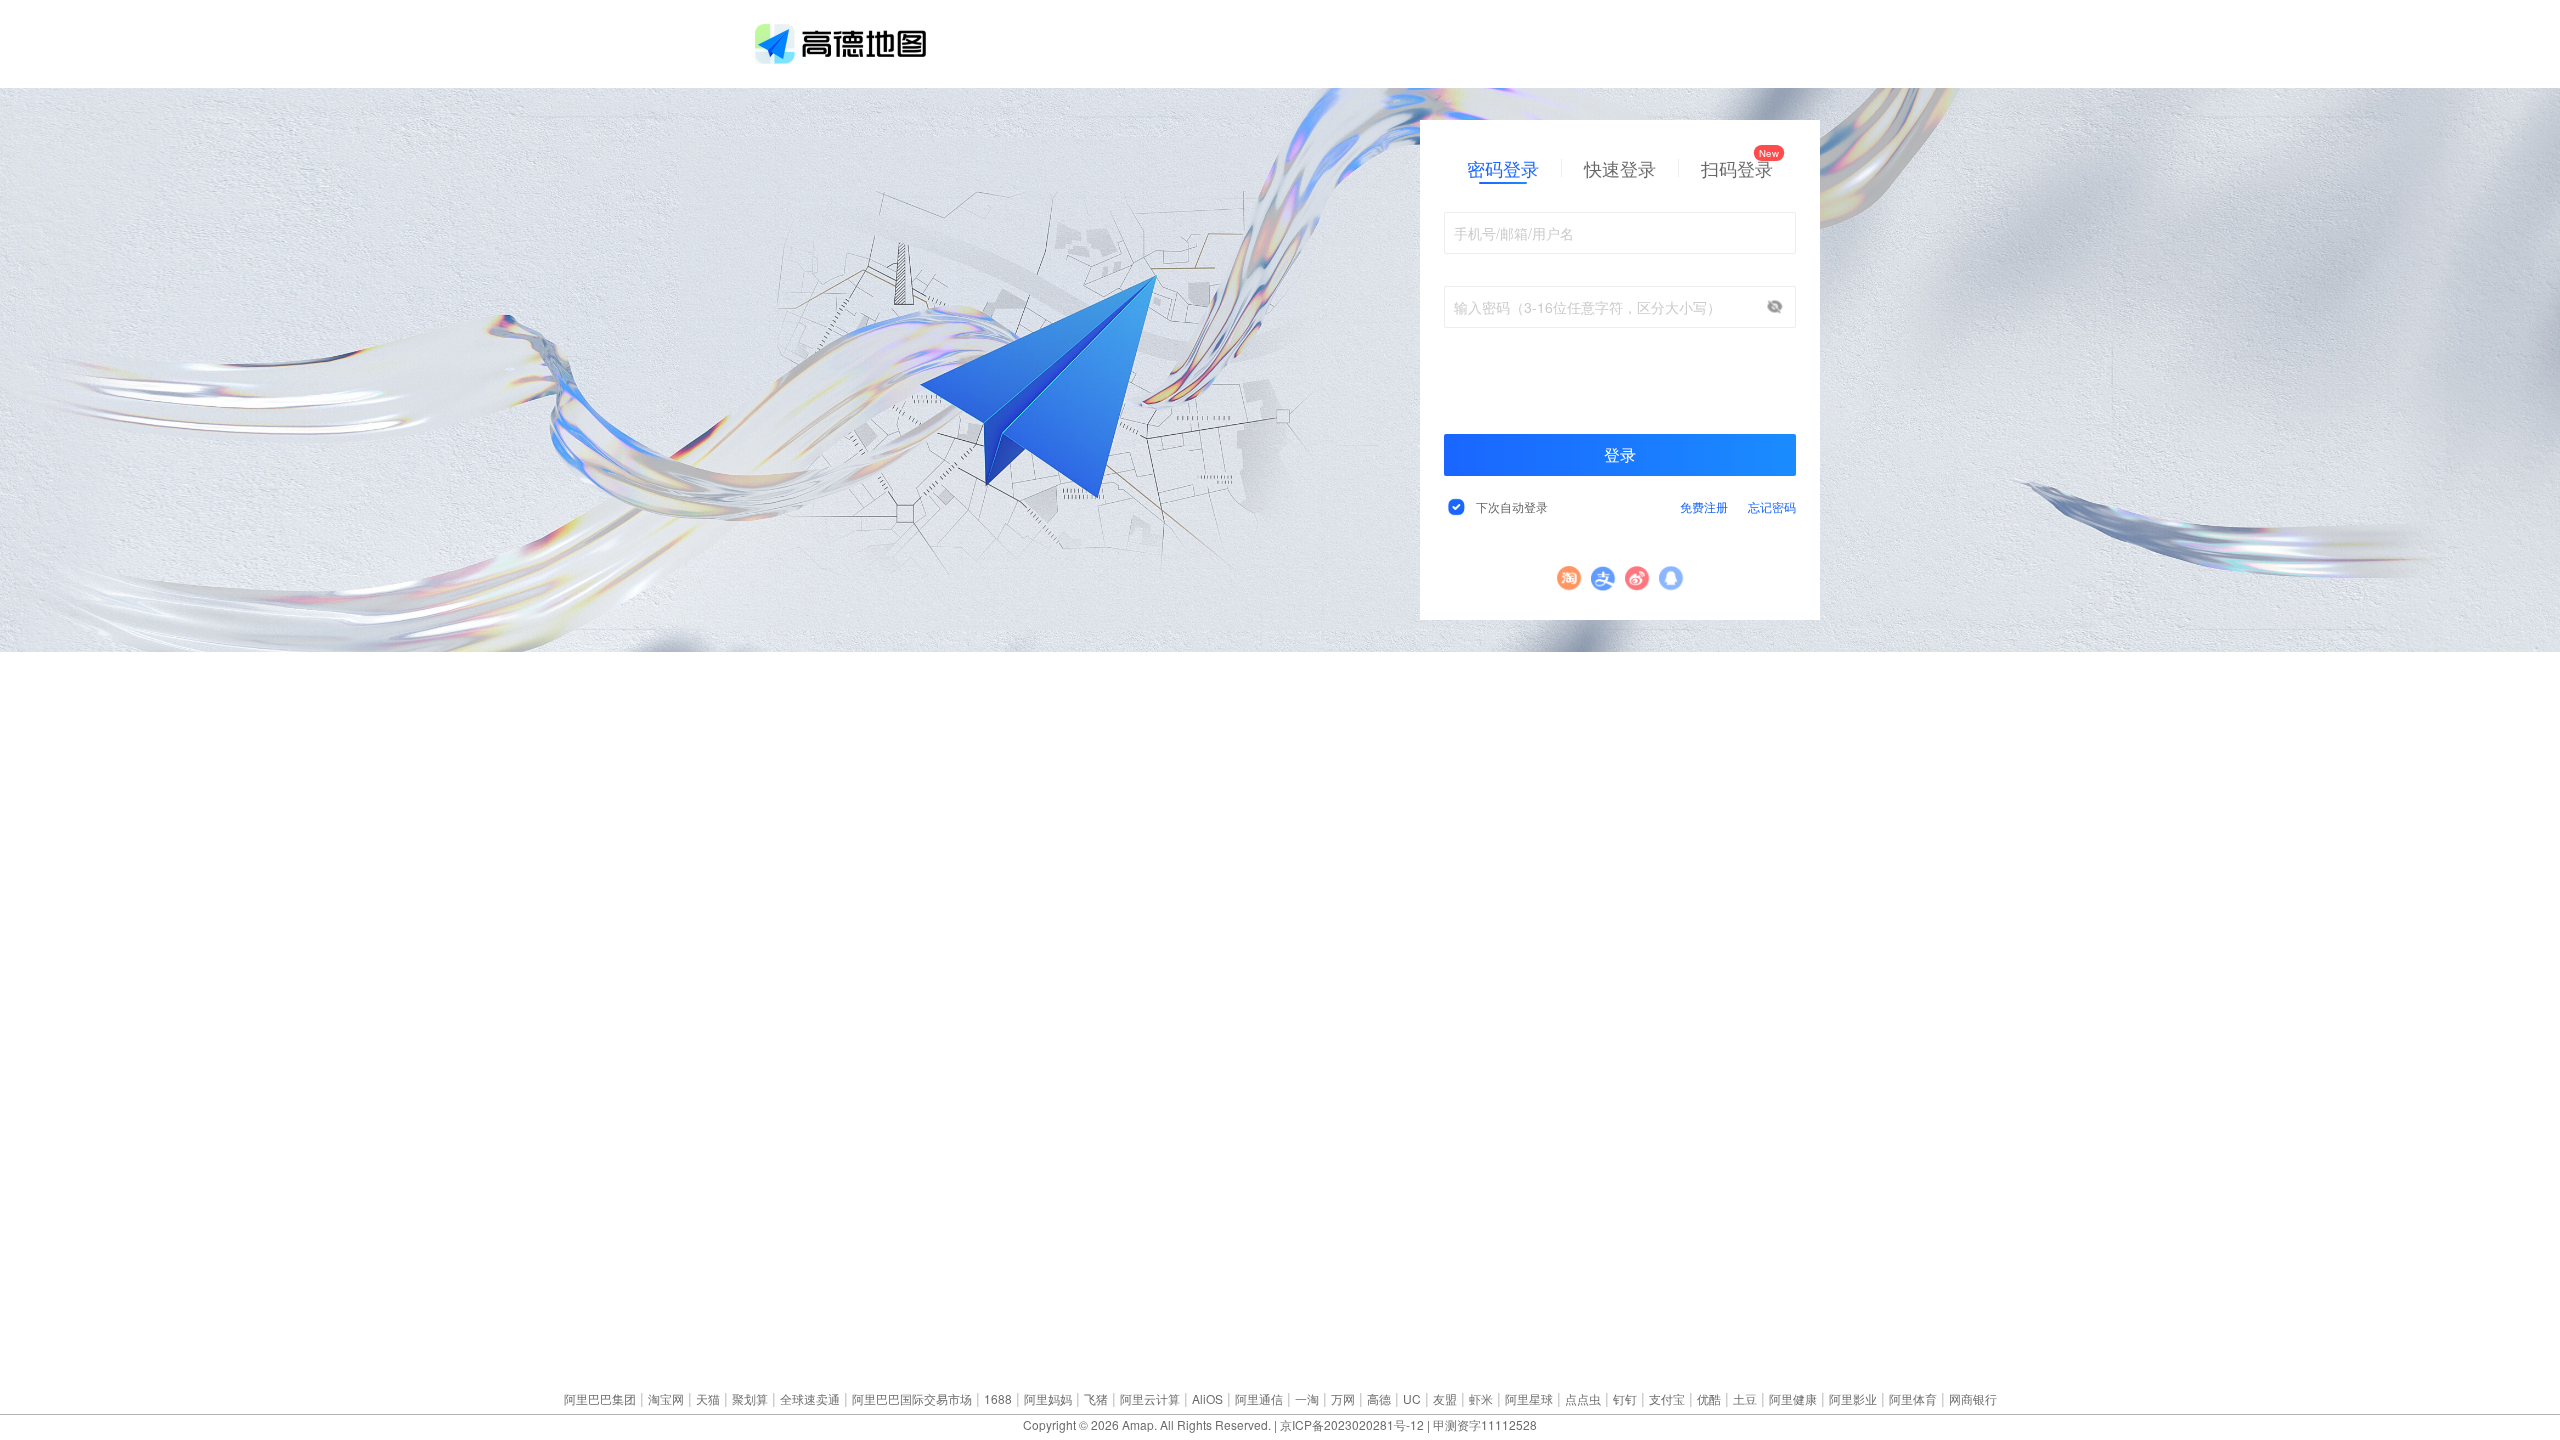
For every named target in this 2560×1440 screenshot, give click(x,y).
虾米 (1481, 1398)
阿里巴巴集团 (600, 1398)
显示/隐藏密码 (1775, 307)
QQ (1671, 578)
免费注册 (1704, 506)
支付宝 (1603, 578)
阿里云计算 (1150, 1398)
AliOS (1207, 1398)
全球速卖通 (810, 1398)
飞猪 (1096, 1398)
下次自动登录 (1512, 506)
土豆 (1745, 1398)
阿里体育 (1913, 1398)
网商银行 (1973, 1398)
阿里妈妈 (1048, 1398)
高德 (1379, 1398)
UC (1412, 1398)
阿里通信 (1259, 1398)
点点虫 (1583, 1398)
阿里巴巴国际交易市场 (912, 1398)
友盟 (1445, 1398)
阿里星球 (1529, 1398)
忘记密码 (1772, 506)
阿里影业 (1853, 1398)
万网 (1343, 1398)
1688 (998, 1398)
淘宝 (1569, 578)
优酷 (1709, 1398)
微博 (1637, 578)
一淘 (1307, 1398)
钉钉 (1625, 1398)
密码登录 (1503, 168)
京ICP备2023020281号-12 (1352, 1424)
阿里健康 (1793, 1398)
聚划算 (750, 1398)
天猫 (708, 1398)
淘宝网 (666, 1398)
